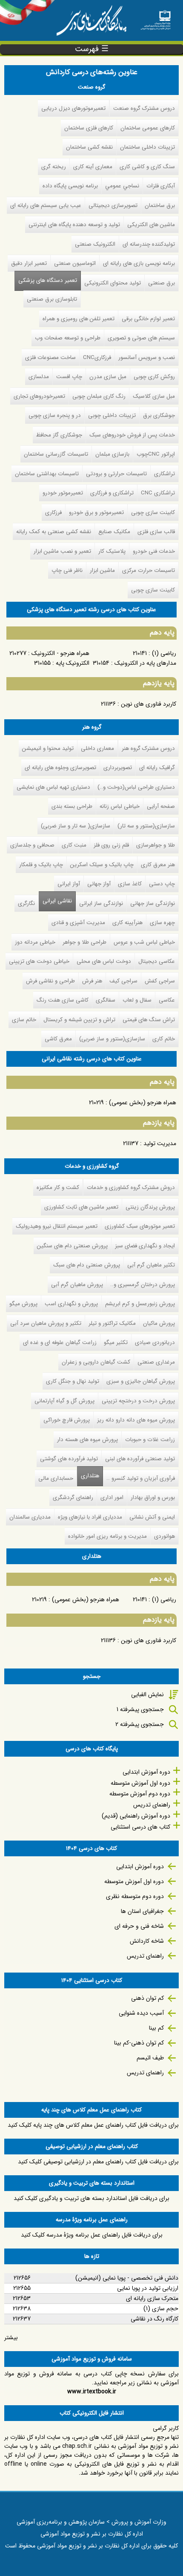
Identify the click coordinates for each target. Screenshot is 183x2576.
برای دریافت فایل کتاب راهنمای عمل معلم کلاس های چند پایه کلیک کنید (93, 2125)
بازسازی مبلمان (112, 454)
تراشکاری (164, 474)
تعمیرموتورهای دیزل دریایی (73, 108)
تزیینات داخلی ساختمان (147, 147)
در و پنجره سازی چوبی (55, 415)
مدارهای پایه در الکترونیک (145, 663)
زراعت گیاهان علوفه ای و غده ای (60, 1343)
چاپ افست (69, 377)
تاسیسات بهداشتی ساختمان (47, 474)
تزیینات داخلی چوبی (112, 415)
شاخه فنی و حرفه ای (139, 1926)
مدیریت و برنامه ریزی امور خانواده (107, 1536)
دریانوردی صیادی (155, 1343)
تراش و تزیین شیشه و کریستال (79, 1020)
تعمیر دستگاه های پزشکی (48, 280)
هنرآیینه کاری (127, 923)
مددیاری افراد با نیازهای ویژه (90, 1517)
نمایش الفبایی (147, 1694)
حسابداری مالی (56, 1478)
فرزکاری (53, 513)
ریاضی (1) (164, 653)
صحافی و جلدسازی (32, 845)
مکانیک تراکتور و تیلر (112, 1323)
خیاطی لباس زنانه (120, 806)
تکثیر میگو (116, 1343)
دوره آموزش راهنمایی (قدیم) (136, 1816)
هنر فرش (92, 981)
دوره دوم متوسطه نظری (135, 1896)
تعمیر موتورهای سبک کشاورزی (140, 1226)
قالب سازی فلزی (156, 532)
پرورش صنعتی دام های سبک (87, 1265)
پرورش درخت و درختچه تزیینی (138, 1401)
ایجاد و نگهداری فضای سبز (145, 1246)
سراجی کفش (160, 981)
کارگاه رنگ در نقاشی (154, 2319)
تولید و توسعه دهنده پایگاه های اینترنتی (74, 225)
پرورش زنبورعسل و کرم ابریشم (140, 1304)
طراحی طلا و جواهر (84, 942)
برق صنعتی (162, 283)
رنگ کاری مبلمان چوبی (99, 396)
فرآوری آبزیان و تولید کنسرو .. (141, 1478)
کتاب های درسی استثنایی (140, 1827)
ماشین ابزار (102, 570)
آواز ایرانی (69, 884)
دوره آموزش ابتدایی (146, 1772)
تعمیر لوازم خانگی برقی (148, 319)
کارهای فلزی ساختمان (89, 128)
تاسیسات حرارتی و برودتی (116, 474)
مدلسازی (39, 377)
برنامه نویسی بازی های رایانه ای (139, 263)
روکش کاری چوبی (154, 377)
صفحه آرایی (161, 806)
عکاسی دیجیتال (157, 961)
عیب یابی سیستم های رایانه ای (46, 205)
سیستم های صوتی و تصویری (141, 338)
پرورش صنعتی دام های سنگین (72, 1246)
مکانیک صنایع (114, 532)
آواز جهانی (99, 884)
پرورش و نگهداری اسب (71, 1304)
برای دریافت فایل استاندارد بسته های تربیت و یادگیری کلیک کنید (91, 2198)
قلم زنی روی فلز (111, 845)
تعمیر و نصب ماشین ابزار (62, 551)
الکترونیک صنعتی (95, 244)
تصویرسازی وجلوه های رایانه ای (60, 768)
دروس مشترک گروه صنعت (144, 108)
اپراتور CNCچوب (156, 454)
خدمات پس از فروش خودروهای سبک (132, 435)
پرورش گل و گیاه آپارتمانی (64, 1401)
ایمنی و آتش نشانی (152, 1517)
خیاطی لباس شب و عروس (144, 942)
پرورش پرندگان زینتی (150, 1207)
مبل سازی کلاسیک (154, 396)
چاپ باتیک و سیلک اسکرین (102, 865)
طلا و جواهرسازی (156, 845)
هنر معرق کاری (158, 865)
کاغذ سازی (130, 884)
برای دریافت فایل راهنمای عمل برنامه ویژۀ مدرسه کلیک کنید (92, 2235)
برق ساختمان (160, 205)
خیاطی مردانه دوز (35, 942)
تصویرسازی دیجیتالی (113, 205)
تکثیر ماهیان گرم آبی (151, 1265)
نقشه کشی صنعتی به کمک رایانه (54, 532)
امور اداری (112, 1498)
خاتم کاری (164, 1039)
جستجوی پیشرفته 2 (140, 1724)
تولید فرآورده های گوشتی (69, 1459)
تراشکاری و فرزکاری (112, 493)
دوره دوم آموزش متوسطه (140, 1794)
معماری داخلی (97, 748)
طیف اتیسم (150, 2058)
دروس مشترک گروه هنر (148, 748)
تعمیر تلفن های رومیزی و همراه (79, 319)
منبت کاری (74, 845)
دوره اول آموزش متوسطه (140, 1783)
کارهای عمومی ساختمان (148, 128)
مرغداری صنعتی (156, 1362)
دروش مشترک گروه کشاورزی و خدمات (131, 1187)
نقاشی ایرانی (57, 901)
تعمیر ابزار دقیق (29, 263)
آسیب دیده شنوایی (141, 2013)
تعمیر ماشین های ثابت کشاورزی (81, 1207)
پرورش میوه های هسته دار (87, 1440)
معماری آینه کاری (93, 167)
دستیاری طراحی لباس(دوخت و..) (136, 787)
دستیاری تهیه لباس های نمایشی (53, 787)
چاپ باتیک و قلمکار (41, 865)
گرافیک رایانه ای (157, 768)
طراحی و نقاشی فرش (50, 981)
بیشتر (11, 2338)
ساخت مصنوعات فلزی (50, 358)
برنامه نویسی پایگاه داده (70, 186)
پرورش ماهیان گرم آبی (77, 1285)
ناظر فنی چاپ (67, 570)
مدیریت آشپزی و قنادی (78, 923)
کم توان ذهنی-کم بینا (139, 2043)
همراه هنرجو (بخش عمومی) (143, 1103)
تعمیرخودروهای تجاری (39, 396)
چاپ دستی (162, 884)
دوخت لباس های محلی (104, 961)
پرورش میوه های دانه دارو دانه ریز (136, 1420)
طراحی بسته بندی (72, 806)
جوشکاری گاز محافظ (59, 435)
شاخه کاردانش (147, 1941)
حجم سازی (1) (161, 2309)
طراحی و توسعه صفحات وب (68, 338)
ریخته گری (54, 167)
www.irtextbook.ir (92, 2392)
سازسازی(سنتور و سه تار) (146, 826)
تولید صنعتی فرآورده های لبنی (140, 1459)
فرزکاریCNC (97, 358)
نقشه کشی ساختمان (89, 147)
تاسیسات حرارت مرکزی (149, 570)
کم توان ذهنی (147, 1998)
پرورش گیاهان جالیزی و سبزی (141, 1381)
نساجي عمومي (122, 186)
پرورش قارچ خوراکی (67, 1420)
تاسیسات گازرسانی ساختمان (56, 454)
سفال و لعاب (137, 1000)
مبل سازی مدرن (108, 377)
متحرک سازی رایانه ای (152, 2298)
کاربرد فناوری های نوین (149, 704)
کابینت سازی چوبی (153, 513)
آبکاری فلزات (161, 186)
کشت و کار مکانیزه (58, 1187)
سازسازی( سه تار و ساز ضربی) (76, 826)
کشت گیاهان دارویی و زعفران (96, 1362)
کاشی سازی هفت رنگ (63, 1000)
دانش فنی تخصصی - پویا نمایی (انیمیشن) (127, 2278)
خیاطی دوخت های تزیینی (39, 961)
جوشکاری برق (159, 415)
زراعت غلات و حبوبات (150, 1440)
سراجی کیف (123, 981)
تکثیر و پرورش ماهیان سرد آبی (46, 1323)
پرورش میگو (23, 1304)
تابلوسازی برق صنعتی (52, 299)
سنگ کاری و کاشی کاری (147, 167)
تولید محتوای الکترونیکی (113, 283)
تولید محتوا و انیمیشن (48, 748)
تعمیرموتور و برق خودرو (96, 513)
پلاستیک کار (112, 551)
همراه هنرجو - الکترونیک (60, 653)
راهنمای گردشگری (73, 1498)
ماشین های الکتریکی (151, 225)
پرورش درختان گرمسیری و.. (143, 1285)
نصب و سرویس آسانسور (147, 358)
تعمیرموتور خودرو (63, 493)
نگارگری (26, 903)
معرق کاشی (58, 1039)
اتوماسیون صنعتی (75, 263)
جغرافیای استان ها (142, 1911)
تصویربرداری (118, 768)
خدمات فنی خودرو (154, 551)
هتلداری (88, 1476)
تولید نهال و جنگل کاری (73, 1381)
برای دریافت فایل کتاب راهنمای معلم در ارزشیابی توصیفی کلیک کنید (98, 2162)
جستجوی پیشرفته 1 (140, 1709)
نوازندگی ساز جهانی (153, 903)
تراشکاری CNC (158, 493)
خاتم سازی (24, 1020)
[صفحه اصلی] (156, 17)
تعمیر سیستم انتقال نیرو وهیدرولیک (57, 1226)
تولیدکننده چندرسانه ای (149, 244)
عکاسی (167, 1000)
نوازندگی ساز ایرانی (101, 903)
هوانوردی (164, 1536)
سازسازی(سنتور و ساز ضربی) (112, 1039)
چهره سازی (162, 923)
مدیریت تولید (160, 1143)
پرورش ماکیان (159, 1323)
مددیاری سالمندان (30, 1517)
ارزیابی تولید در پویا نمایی (148, 2288)
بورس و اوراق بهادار (153, 1498)
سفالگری (106, 1000)
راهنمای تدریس (152, 1805)
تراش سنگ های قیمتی (149, 1020)
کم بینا (156, 2028)
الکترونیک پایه (73, 663)
